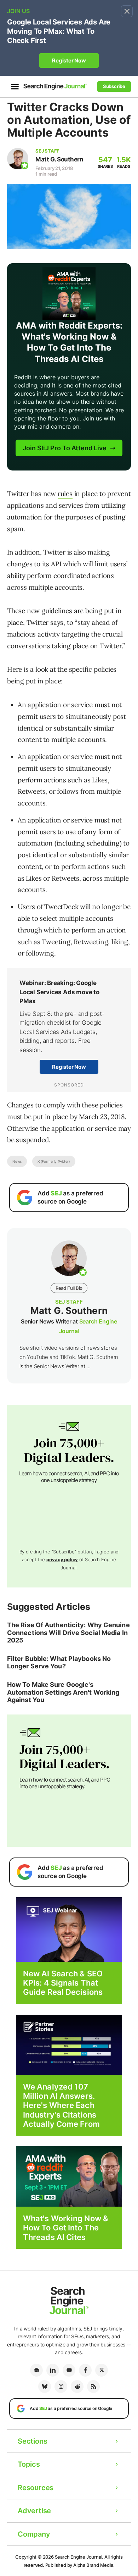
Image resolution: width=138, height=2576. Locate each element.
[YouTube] (69, 2370)
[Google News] (36, 2370)
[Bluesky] (45, 2387)
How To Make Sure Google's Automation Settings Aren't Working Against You (63, 1692)
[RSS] (93, 2387)
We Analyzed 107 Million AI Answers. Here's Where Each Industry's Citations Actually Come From (61, 2106)
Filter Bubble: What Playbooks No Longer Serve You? (59, 1663)
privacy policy (62, 1559)
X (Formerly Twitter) (54, 1161)
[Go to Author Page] (18, 159)
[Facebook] (85, 2370)
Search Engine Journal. (79, 2557)
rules (65, 494)
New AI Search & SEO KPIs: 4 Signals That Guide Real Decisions (63, 1983)
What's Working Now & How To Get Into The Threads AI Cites (66, 2228)
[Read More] (69, 2044)
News (17, 1161)
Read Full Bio (69, 1288)
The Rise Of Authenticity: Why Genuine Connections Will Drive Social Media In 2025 (68, 1633)
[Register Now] (69, 1929)
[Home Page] (55, 86)
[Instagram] (61, 2387)
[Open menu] (15, 87)
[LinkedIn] (53, 2370)
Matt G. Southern (59, 159)
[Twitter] (102, 2370)
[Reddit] (77, 2387)
